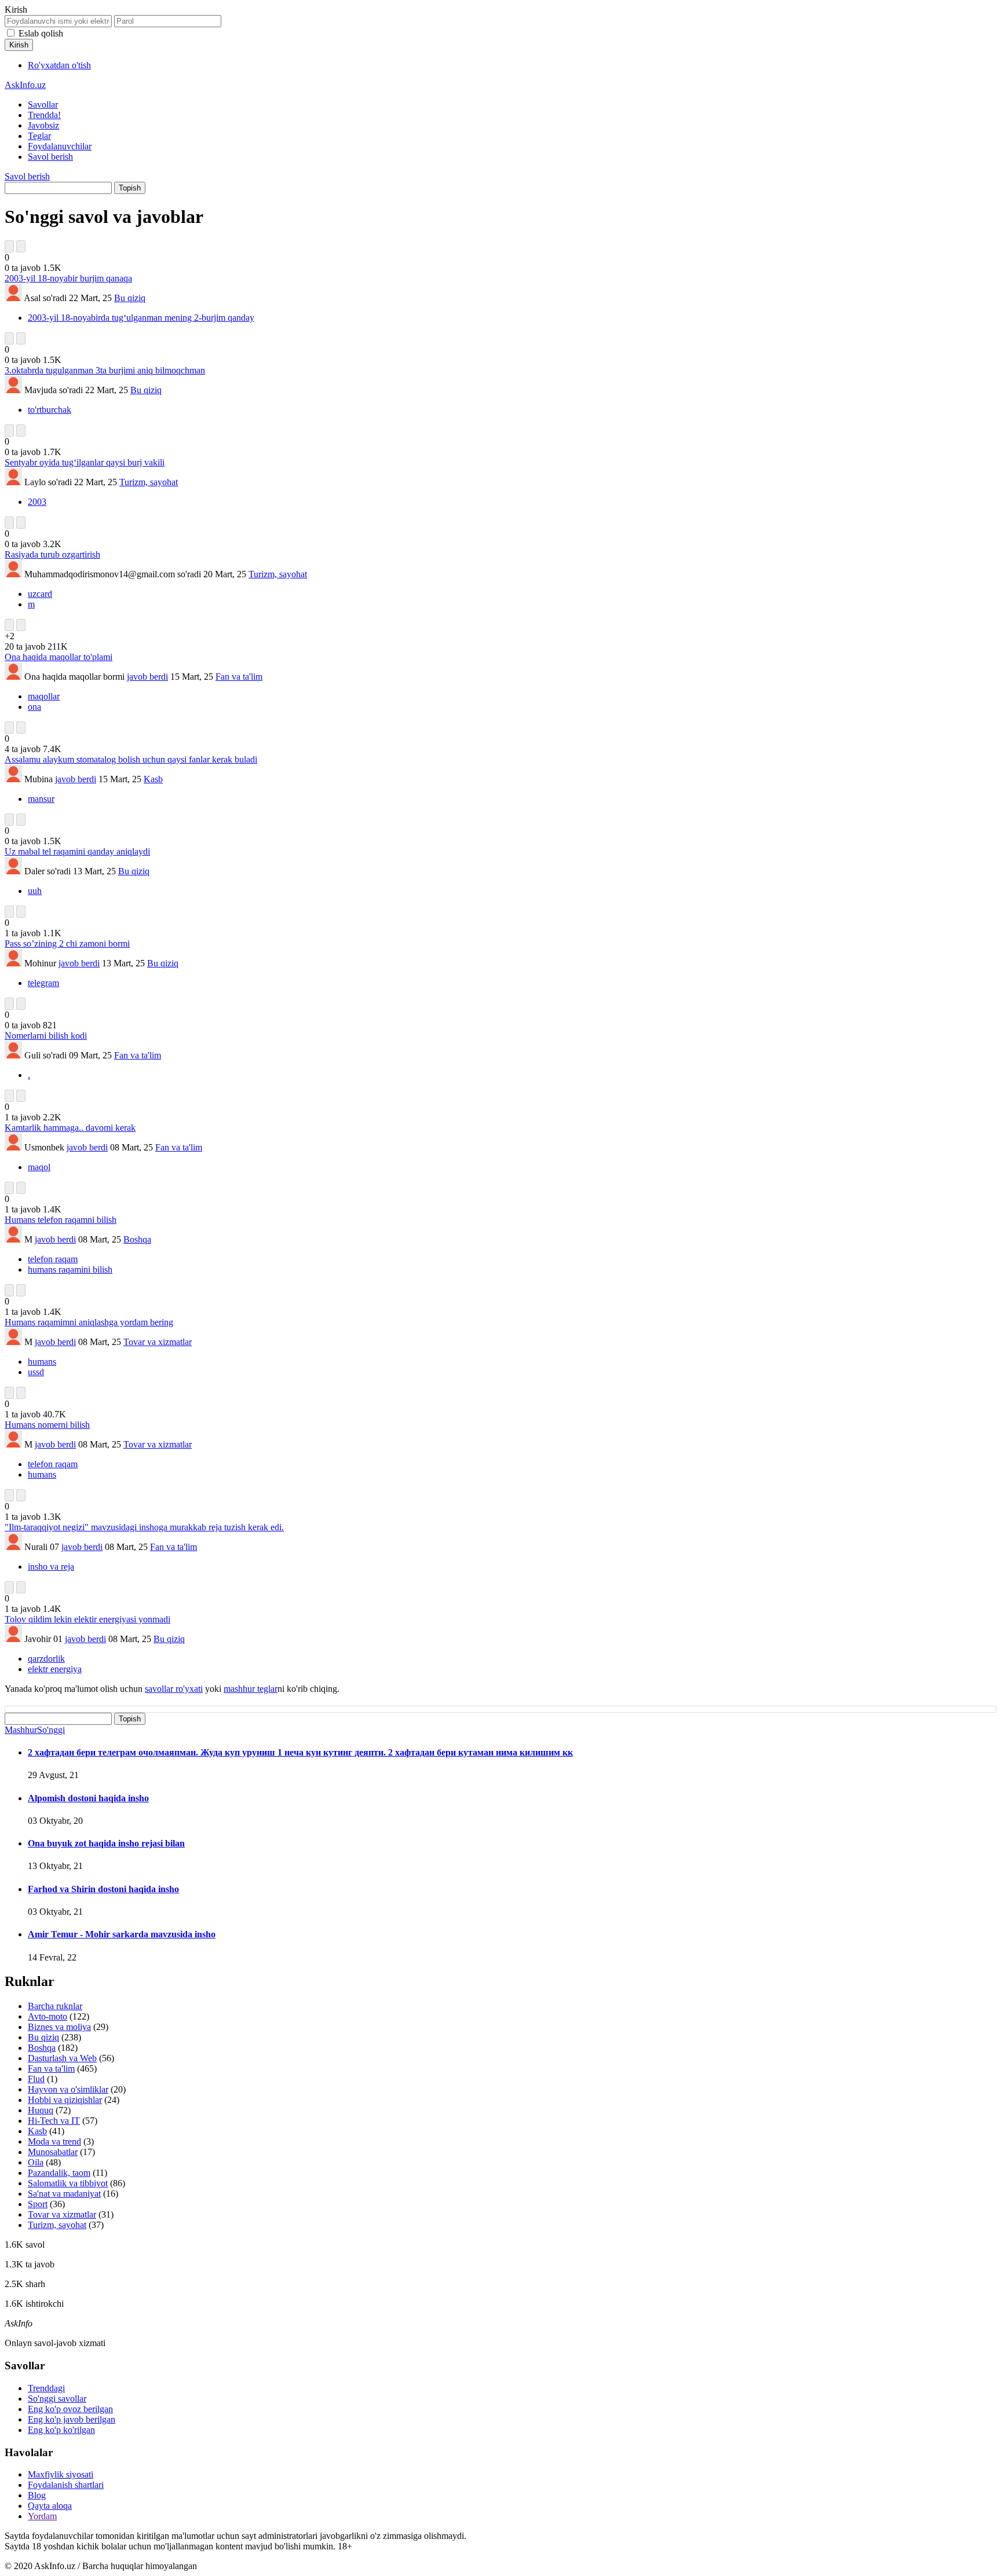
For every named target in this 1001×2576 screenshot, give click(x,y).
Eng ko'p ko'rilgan (61, 2430)
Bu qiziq (130, 298)
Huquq (41, 2110)
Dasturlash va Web (62, 2058)
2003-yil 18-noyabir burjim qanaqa (68, 278)
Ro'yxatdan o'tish (59, 65)
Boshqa (137, 1239)
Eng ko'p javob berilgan (72, 2419)
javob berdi (147, 677)
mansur (41, 799)
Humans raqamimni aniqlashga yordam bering (89, 1322)
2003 (37, 502)
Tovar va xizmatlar (158, 1342)
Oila (36, 2162)
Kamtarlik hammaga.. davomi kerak (70, 1128)
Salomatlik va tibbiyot (68, 2183)
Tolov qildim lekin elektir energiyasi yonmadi (87, 1619)
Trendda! (44, 115)
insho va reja (51, 1567)
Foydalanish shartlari (66, 2485)
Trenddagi (46, 2388)
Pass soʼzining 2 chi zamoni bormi (67, 943)
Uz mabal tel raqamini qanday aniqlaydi (77, 851)
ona (34, 707)
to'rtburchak (50, 410)
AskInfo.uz (25, 85)
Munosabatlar (53, 2152)
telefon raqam (53, 1259)
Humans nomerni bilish (47, 1425)
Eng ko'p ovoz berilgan (70, 2409)
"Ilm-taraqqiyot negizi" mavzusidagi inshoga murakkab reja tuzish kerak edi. (144, 1527)
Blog (37, 2495)
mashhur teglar (251, 1689)
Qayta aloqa (50, 2506)
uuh (35, 891)
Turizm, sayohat (149, 482)
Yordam (42, 2516)
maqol (39, 1167)
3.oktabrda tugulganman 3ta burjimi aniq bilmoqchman (105, 370)
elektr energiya (55, 1669)
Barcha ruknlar (55, 2006)
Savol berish (50, 157)
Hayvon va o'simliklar (68, 2089)
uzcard (40, 594)
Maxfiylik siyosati (61, 2474)
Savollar (43, 105)
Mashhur (21, 1730)
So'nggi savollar (57, 2399)
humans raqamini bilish (70, 1269)
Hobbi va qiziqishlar (65, 2100)
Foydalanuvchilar (60, 146)
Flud (36, 2079)
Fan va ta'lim (239, 677)
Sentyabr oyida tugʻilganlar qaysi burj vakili (85, 462)
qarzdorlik (46, 1659)
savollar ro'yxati (174, 1689)
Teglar (39, 136)
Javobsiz (43, 125)
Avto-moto (48, 2016)
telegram (43, 983)
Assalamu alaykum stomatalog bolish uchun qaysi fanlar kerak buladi (131, 759)
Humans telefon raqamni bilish (61, 1220)
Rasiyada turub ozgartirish (52, 554)
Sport (38, 2204)
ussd (36, 1372)
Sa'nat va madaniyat (64, 2194)
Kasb (153, 779)
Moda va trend (54, 2141)
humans (42, 1362)
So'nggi (51, 1730)
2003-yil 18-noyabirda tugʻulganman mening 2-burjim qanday (141, 318)
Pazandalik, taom (59, 2173)
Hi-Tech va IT (54, 2121)
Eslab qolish (41, 33)
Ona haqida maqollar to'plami (59, 657)
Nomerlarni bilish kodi (46, 1036)
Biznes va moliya (59, 2027)
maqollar (44, 696)
